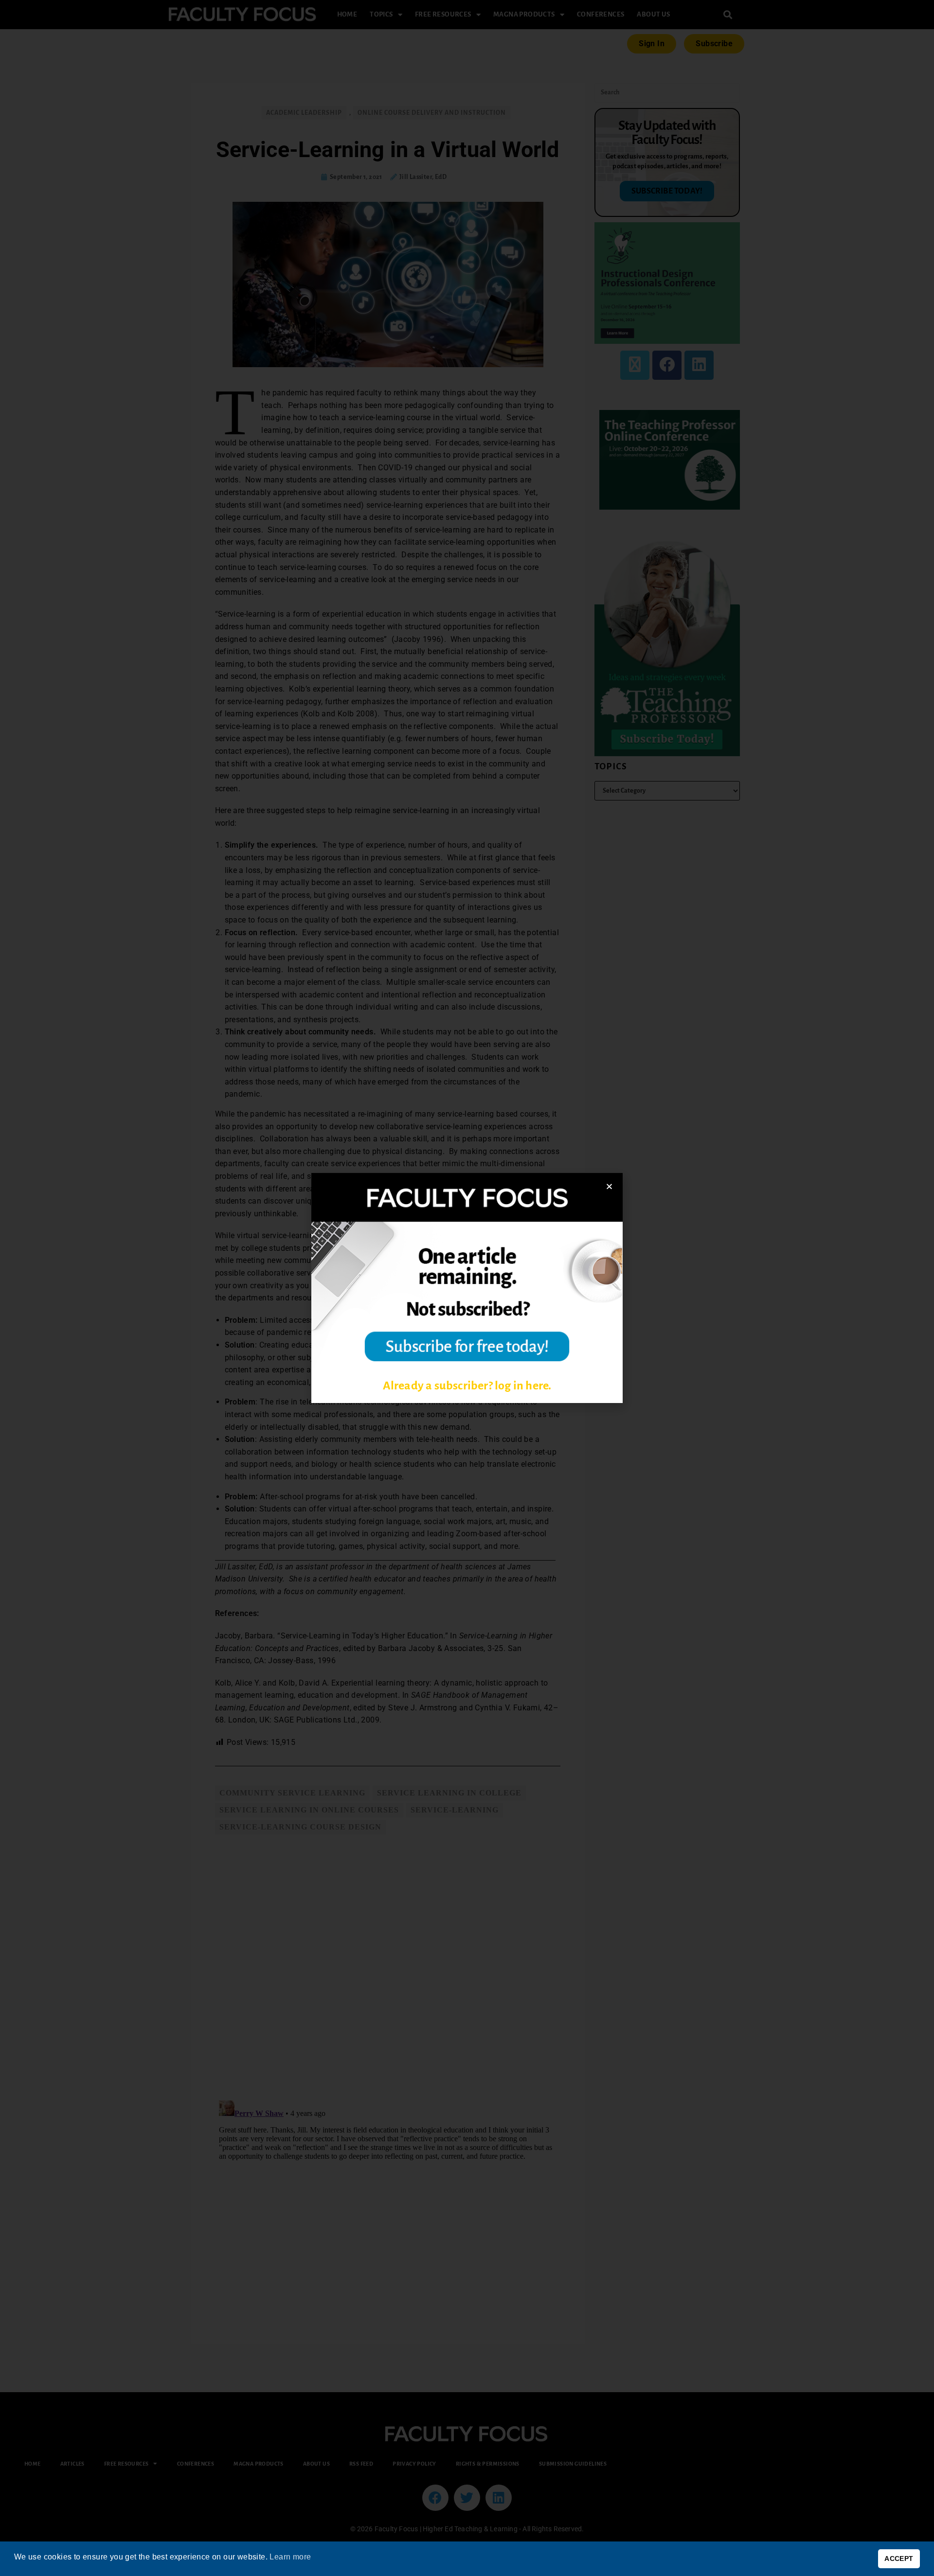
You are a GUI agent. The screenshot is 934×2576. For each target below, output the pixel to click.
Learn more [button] (290, 2557)
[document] (467, 1288)
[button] (609, 1186)
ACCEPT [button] (899, 2558)
